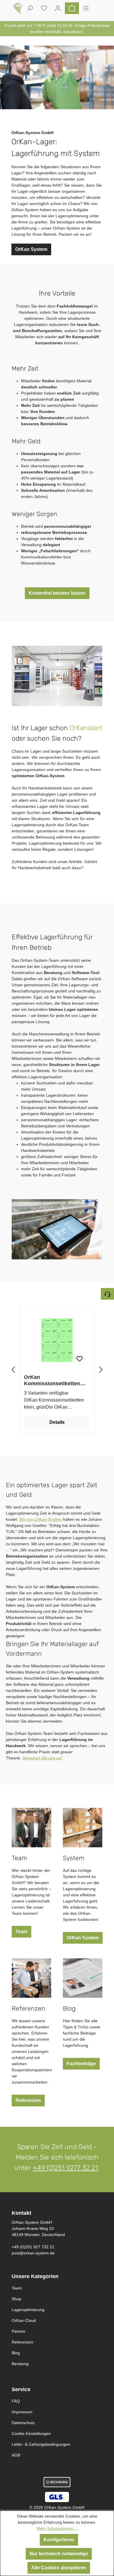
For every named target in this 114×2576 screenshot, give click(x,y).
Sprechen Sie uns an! (42, 1758)
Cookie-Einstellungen (31, 2433)
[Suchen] (30, 8)
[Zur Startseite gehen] (18, 8)
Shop (17, 2299)
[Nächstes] (101, 1370)
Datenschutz (23, 2423)
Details (57, 1422)
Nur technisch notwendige (59, 2554)
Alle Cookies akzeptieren (59, 2568)
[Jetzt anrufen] (107, 1294)
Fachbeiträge (81, 2064)
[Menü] (86, 8)
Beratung (20, 2364)
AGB (16, 2455)
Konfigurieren (59, 2540)
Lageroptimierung (28, 2310)
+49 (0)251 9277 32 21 (65, 2168)
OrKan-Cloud (24, 2320)
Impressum (22, 2412)
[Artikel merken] (80, 1359)
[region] (57, 1370)
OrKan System (31, 249)
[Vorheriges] (13, 1370)
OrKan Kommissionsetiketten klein (52, 1380)
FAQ (16, 2401)
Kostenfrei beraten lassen (57, 593)
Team (21, 1932)
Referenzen (28, 2100)
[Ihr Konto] (58, 8)
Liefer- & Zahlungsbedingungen (41, 2444)
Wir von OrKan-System (40, 1519)
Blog (16, 2353)
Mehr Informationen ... (57, 2528)
